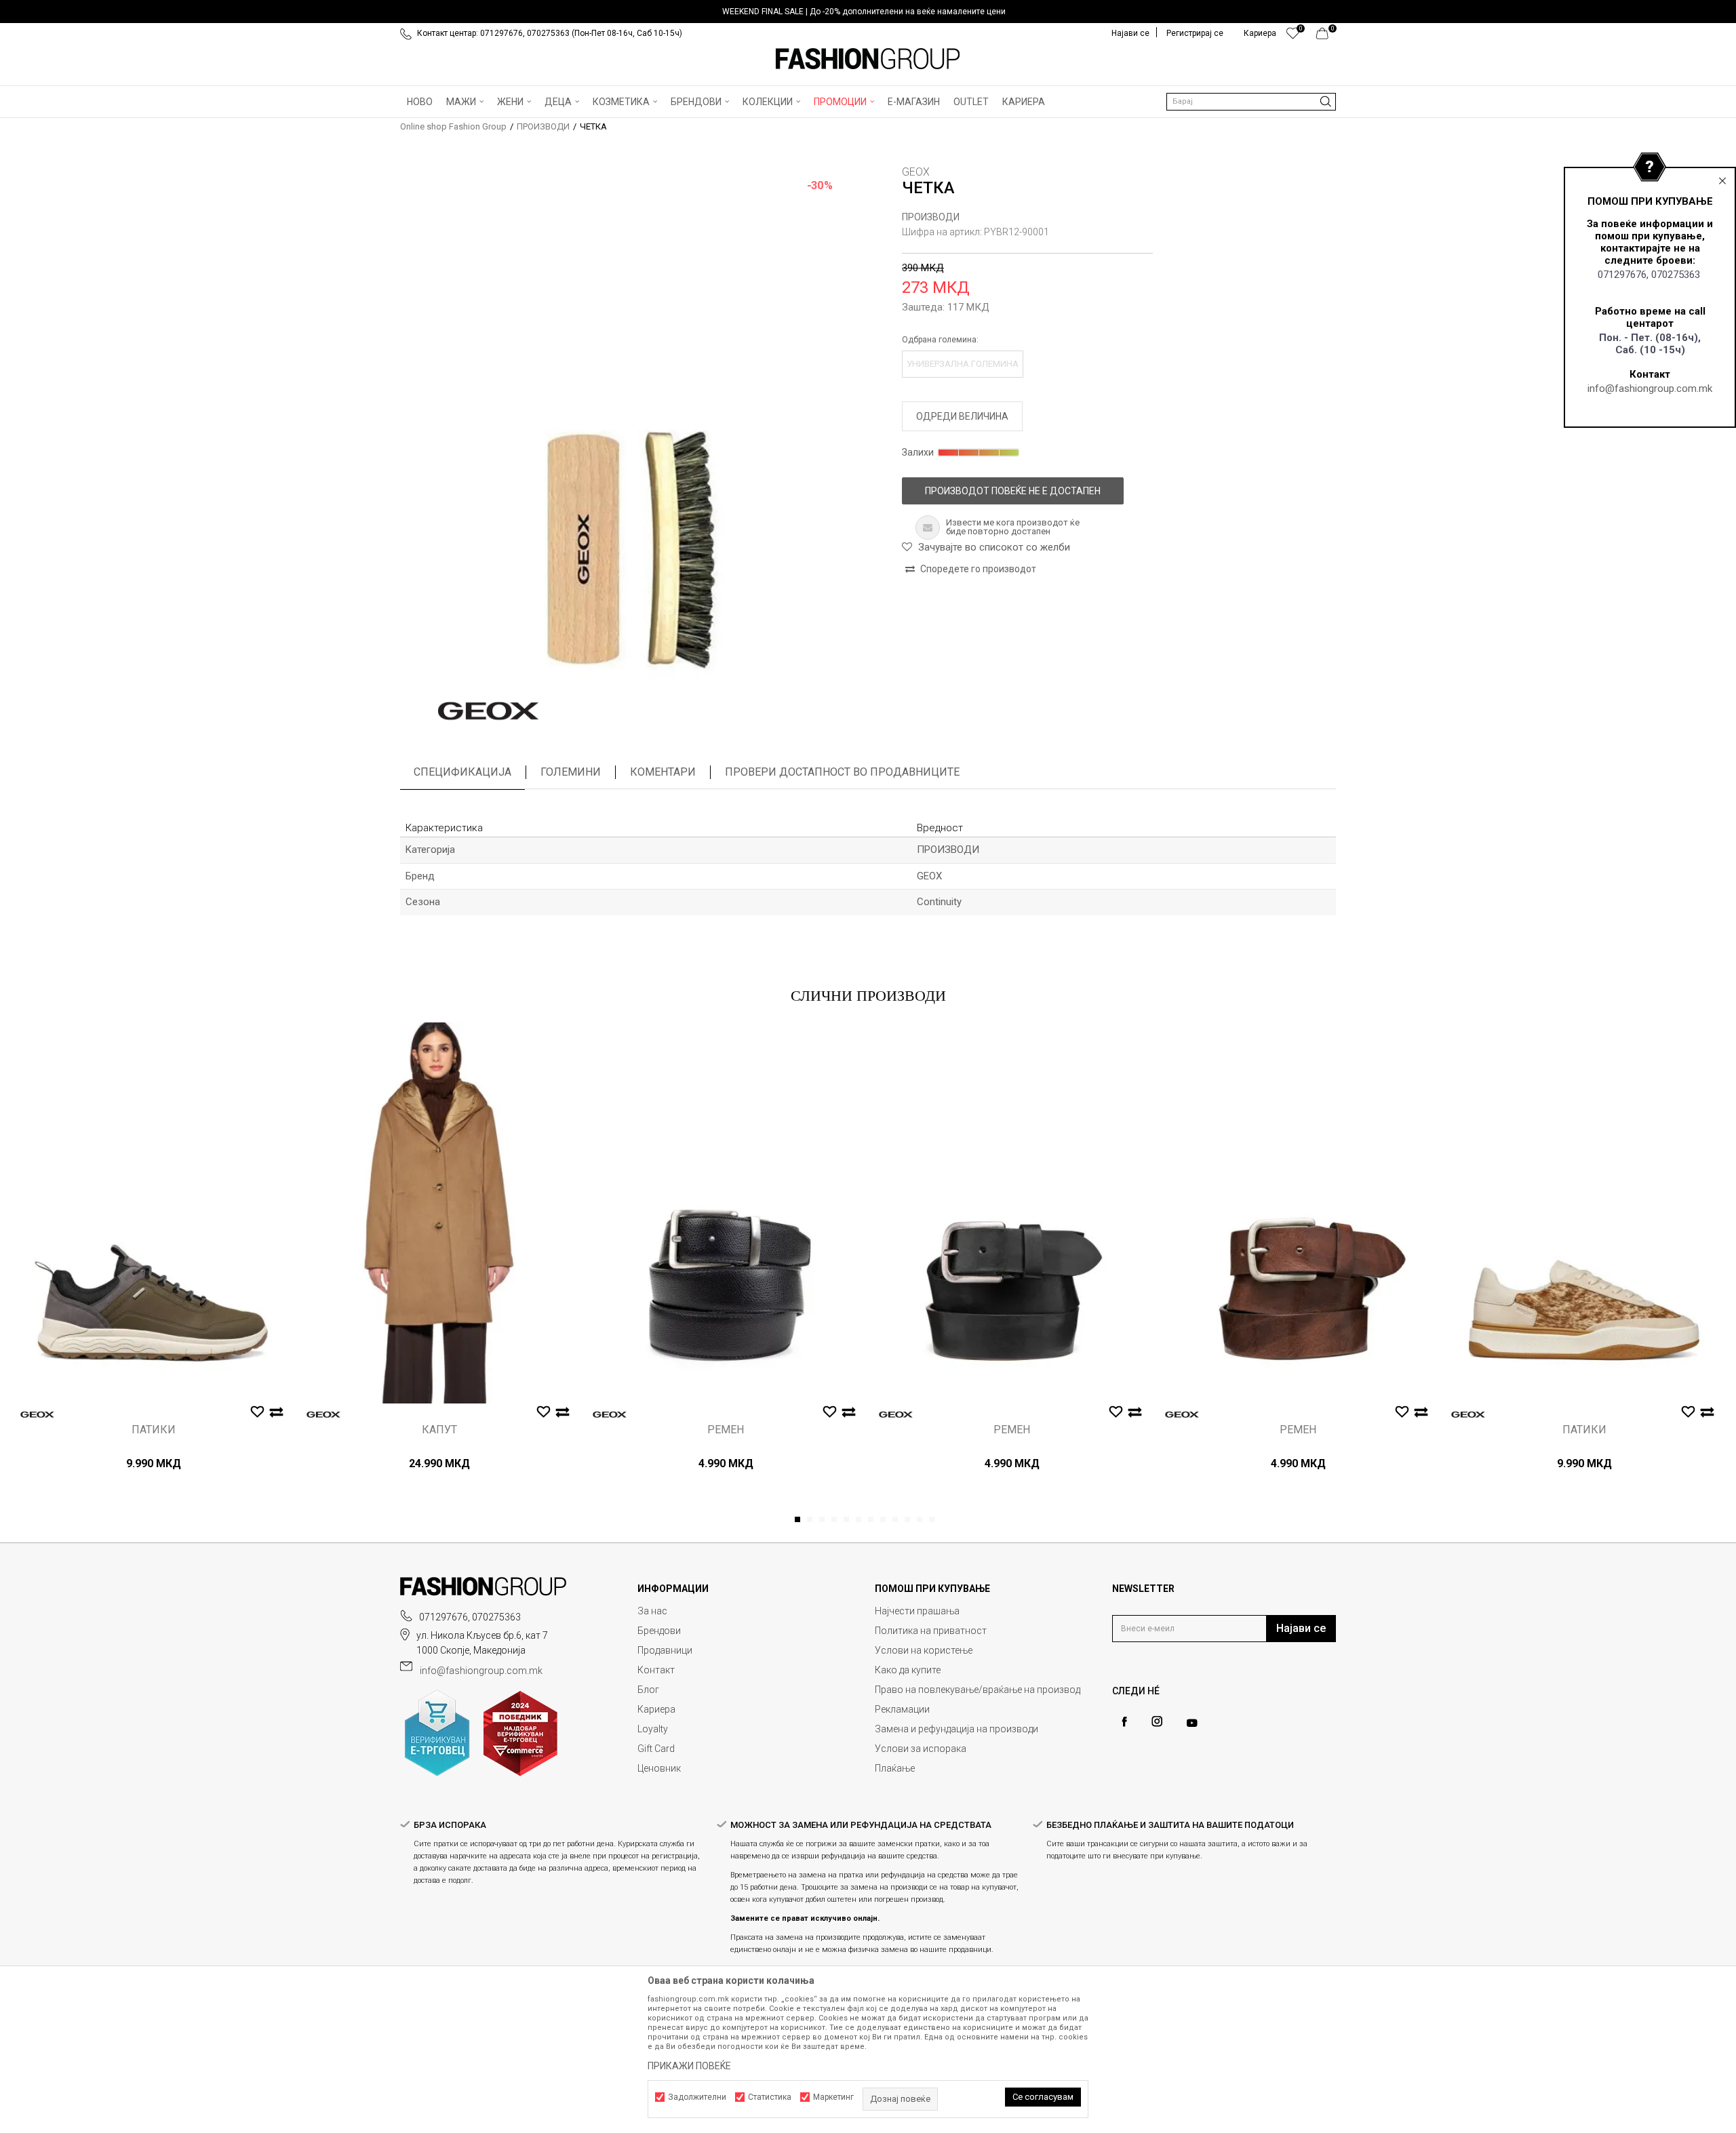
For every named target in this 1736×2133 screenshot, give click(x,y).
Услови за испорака (921, 1749)
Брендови (659, 1631)
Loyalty (653, 1729)
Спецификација (462, 772)
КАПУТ (439, 1430)
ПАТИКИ (154, 1430)
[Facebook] (1124, 1722)
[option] (868, 12)
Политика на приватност (931, 1631)
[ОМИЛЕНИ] (1293, 37)
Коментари (663, 772)
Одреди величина (962, 416)
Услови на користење (924, 1650)
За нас (652, 1611)
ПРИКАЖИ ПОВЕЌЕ (689, 2066)
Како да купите (908, 1670)
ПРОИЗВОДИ (543, 126)
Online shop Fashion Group (453, 126)
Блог (648, 1690)
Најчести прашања (917, 1611)
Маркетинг (833, 2097)
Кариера (656, 1709)
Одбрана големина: (940, 340)
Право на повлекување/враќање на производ (978, 1690)
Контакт (656, 1670)
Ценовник (659, 1768)
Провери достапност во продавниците (842, 772)
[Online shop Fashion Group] (868, 59)
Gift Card (656, 1749)
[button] (1251, 102)
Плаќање (895, 1768)
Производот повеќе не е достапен (1013, 491)
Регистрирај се (1195, 33)
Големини (571, 772)
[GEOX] (488, 711)
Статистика (770, 2097)
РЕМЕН (726, 1430)
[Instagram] (1157, 1721)
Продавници (665, 1650)
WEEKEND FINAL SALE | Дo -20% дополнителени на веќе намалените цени (864, 12)
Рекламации (902, 1709)
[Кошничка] (1326, 37)
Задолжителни (697, 2097)
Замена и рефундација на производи (956, 1729)
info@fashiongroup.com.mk (1650, 388)
